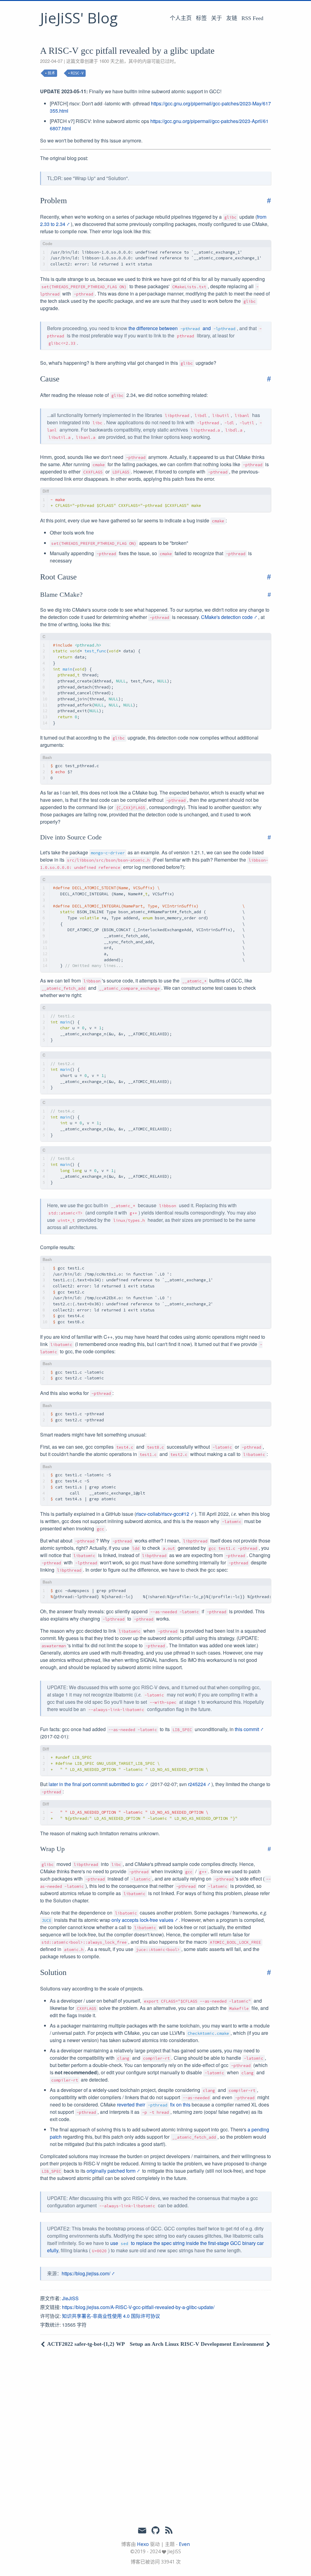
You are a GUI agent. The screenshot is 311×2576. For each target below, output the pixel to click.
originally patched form (111, 2171)
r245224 (197, 1784)
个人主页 (181, 18)
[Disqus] (155, 2436)
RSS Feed (252, 18)
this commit (247, 1729)
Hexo (143, 2544)
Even (184, 2544)
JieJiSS (70, 2298)
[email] (142, 2530)
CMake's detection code (227, 617)
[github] (155, 2530)
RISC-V (77, 73)
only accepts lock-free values (142, 1920)
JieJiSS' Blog (79, 18)
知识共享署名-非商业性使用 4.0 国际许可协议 (111, 2316)
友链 (232, 18)
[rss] (169, 2530)
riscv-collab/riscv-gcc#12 (163, 1514)
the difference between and (182, 328)
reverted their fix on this (154, 2105)
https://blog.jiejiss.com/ (86, 2273)
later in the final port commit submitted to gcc (96, 1784)
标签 (201, 18)
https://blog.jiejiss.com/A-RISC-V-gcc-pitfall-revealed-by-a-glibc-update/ (138, 2307)
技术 (51, 73)
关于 (217, 18)
